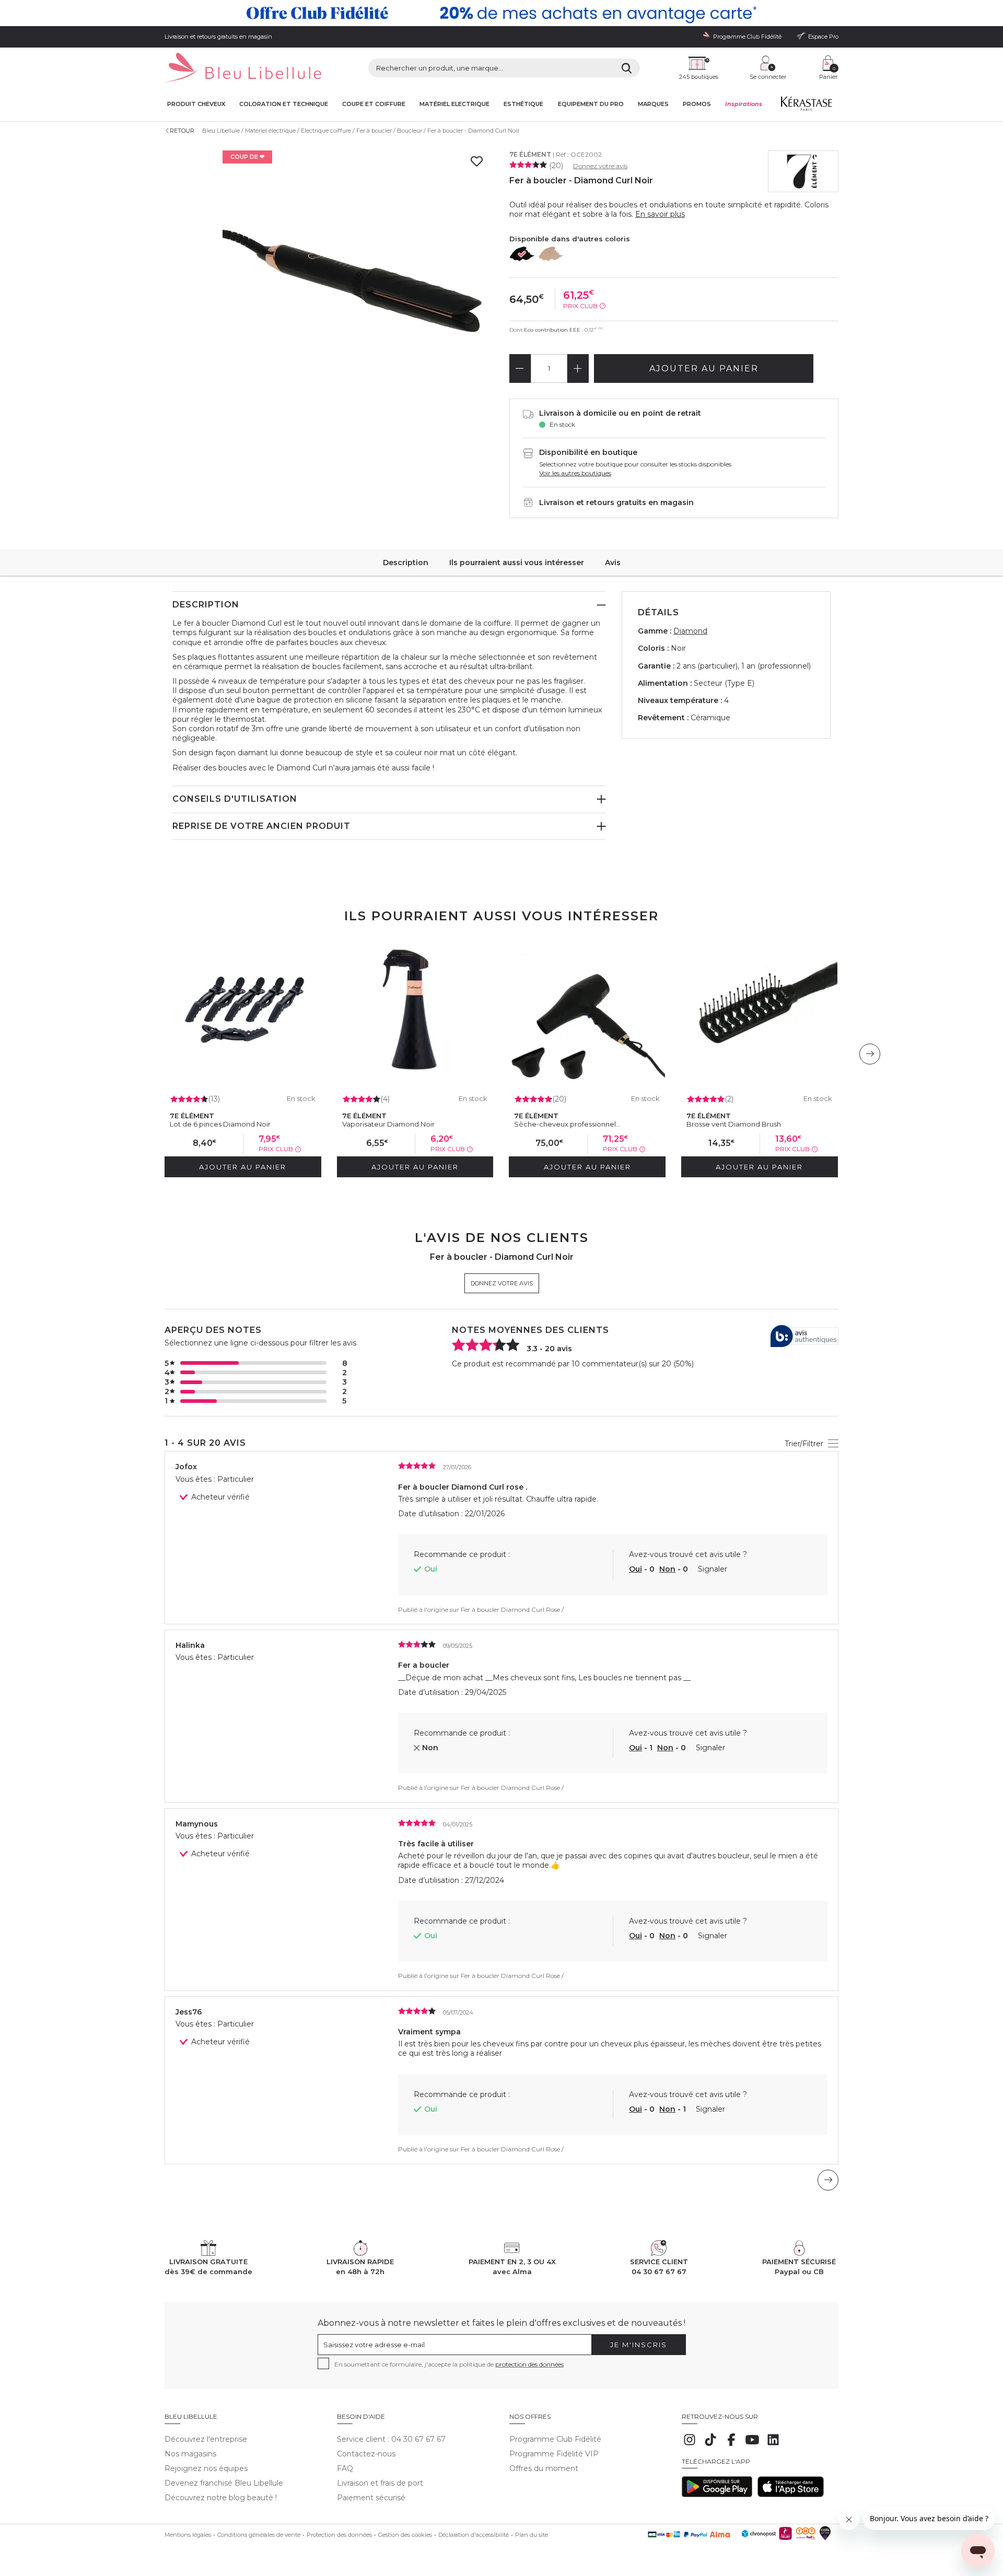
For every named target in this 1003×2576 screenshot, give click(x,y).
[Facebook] (731, 2445)
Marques (653, 104)
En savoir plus (660, 214)
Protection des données (339, 2535)
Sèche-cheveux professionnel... (567, 1124)
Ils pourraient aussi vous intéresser (517, 563)
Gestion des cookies (405, 2535)
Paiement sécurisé (371, 2498)
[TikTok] (710, 2445)
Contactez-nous (366, 2454)
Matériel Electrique (454, 104)
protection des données (529, 2364)
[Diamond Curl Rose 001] (551, 254)
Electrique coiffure (326, 131)
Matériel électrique (270, 131)
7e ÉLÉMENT (530, 154)
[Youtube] (752, 2445)
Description (406, 563)
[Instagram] (690, 2445)
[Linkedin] (773, 2445)
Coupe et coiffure (374, 104)
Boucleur (410, 131)
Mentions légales (188, 2535)
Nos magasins (190, 2454)
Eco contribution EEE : (553, 330)
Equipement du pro (591, 104)
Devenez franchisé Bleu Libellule (224, 2483)
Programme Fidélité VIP (554, 2454)
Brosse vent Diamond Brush (734, 1124)
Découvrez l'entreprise (206, 2439)
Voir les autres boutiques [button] (575, 473)
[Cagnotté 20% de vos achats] (501, 13)
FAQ (345, 2468)
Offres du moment (544, 2468)
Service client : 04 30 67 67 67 (391, 2439)
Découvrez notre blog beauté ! (221, 2498)
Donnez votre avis (600, 166)
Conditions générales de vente (259, 2535)
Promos (697, 104)
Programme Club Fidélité (555, 2439)
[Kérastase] (806, 106)
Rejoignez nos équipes (206, 2468)
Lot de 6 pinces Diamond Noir (220, 1124)
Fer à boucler (374, 131)
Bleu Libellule (221, 131)
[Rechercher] (627, 68)
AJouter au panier (704, 368)
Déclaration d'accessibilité (474, 2535)
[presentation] (870, 1054)
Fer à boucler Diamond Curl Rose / (512, 1609)
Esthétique (523, 104)
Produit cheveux (196, 104)
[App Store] (791, 2495)
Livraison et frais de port (380, 2483)
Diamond (690, 631)
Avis (613, 563)
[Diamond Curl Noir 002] (522, 254)
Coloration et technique (284, 104)
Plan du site (532, 2535)
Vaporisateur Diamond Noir (388, 1124)
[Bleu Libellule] (243, 68)
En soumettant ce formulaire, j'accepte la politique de (449, 2364)
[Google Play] (717, 2495)
